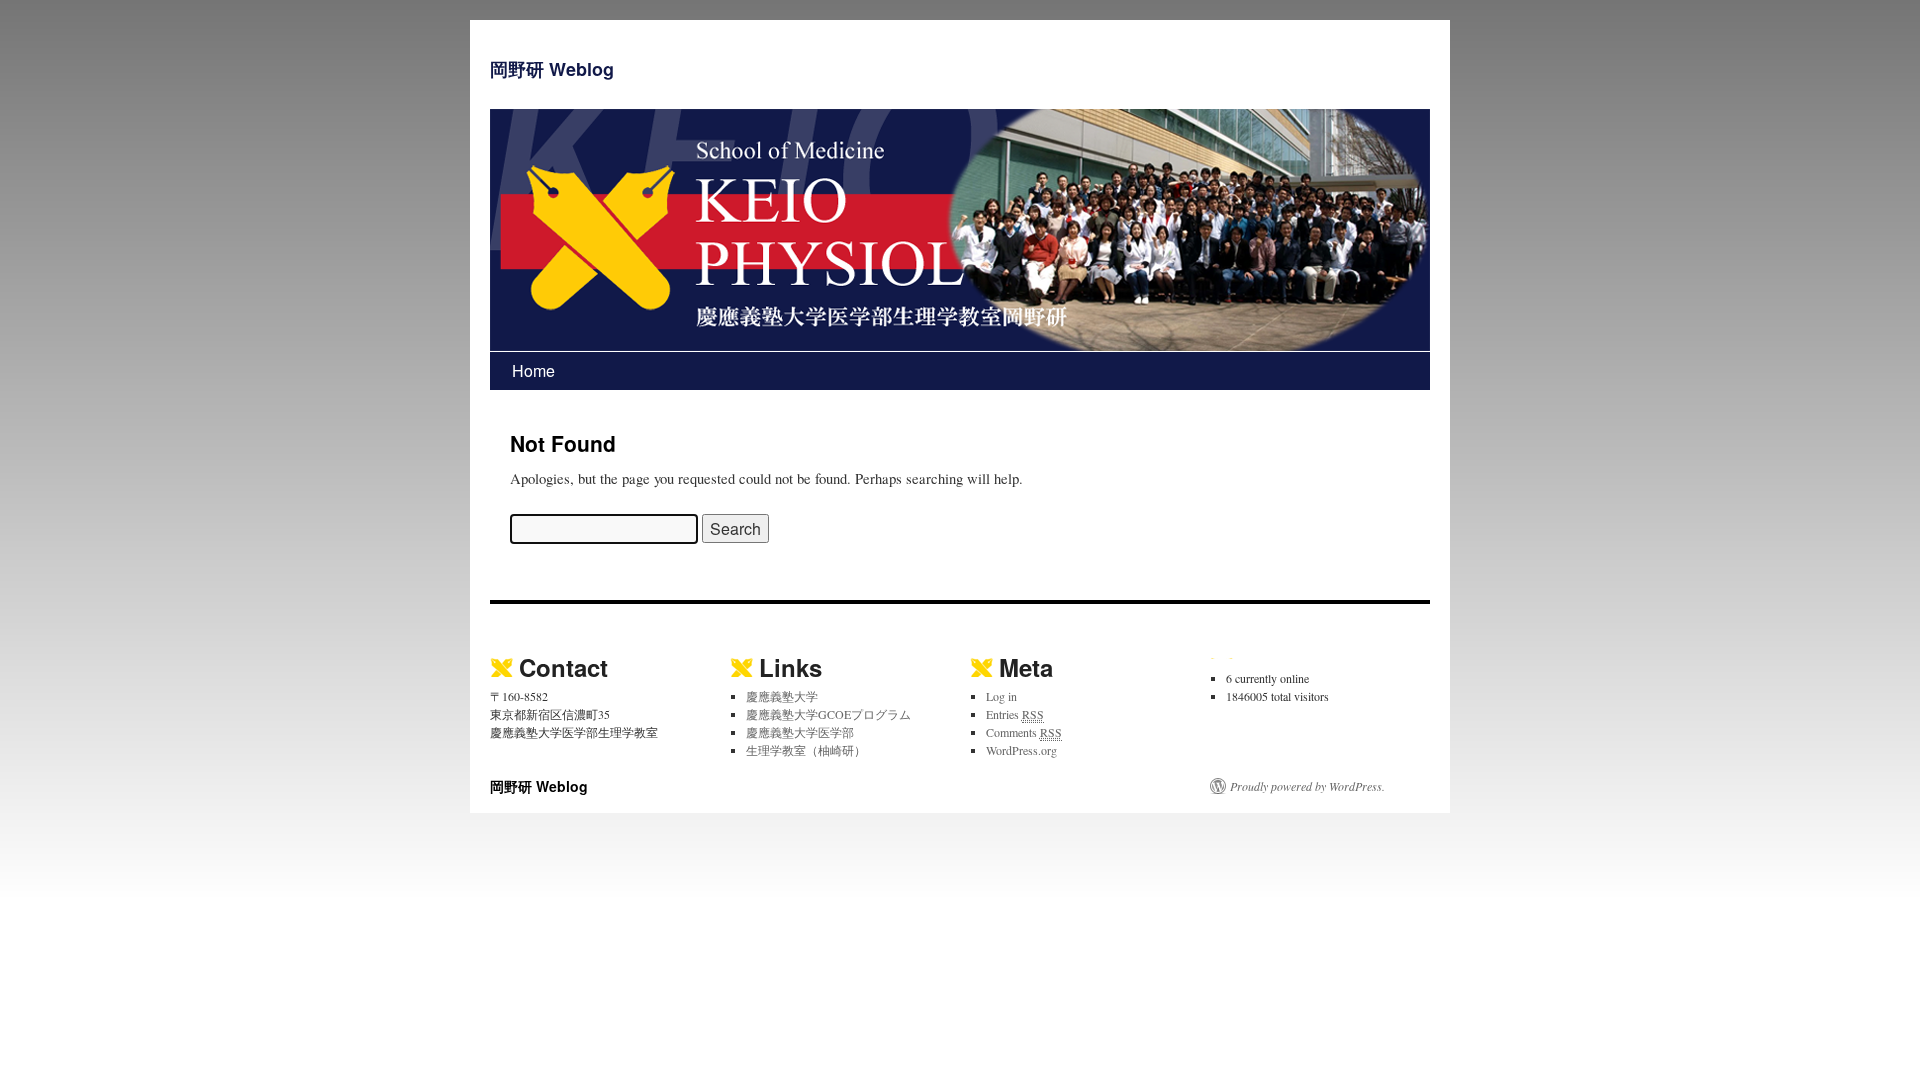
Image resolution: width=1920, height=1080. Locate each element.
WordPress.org (1021, 750)
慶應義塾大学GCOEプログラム (828, 714)
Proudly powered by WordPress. (1307, 786)
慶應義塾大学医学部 (800, 732)
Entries (1015, 714)
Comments (1024, 732)
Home (533, 370)
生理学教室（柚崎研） (806, 750)
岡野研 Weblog (552, 69)
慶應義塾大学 (782, 696)
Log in (1001, 696)
